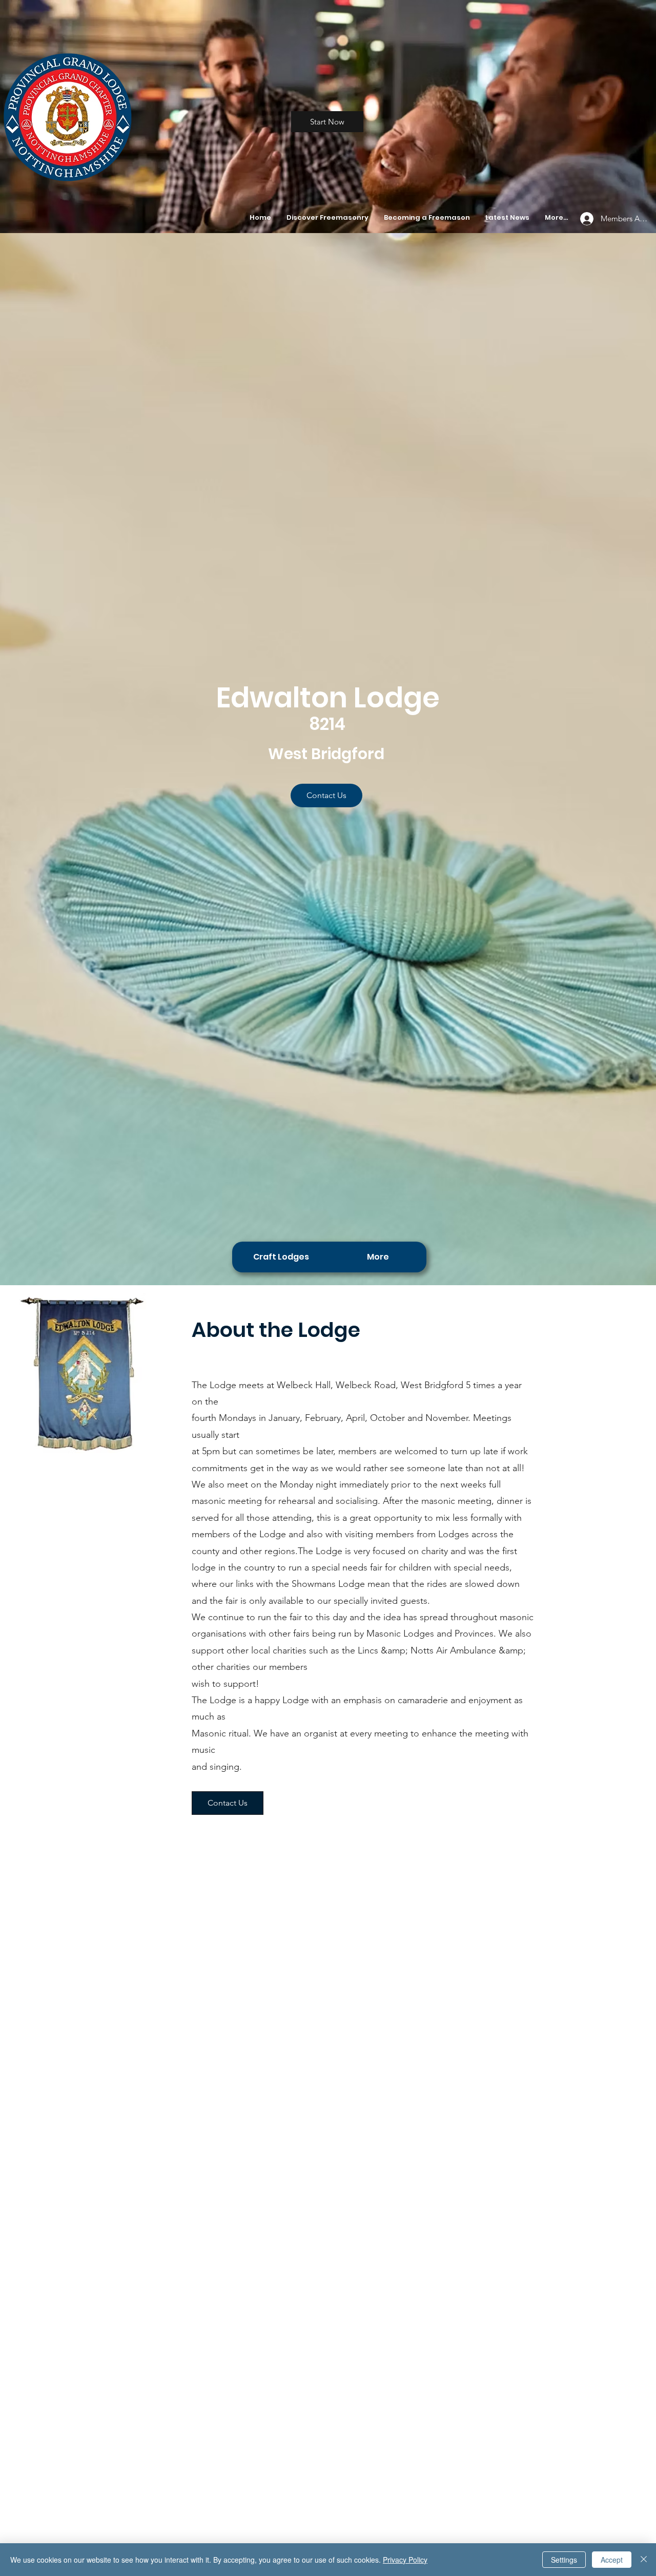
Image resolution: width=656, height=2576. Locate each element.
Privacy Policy (405, 2560)
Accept (612, 2560)
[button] (327, 218)
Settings (564, 2560)
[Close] (644, 2560)
